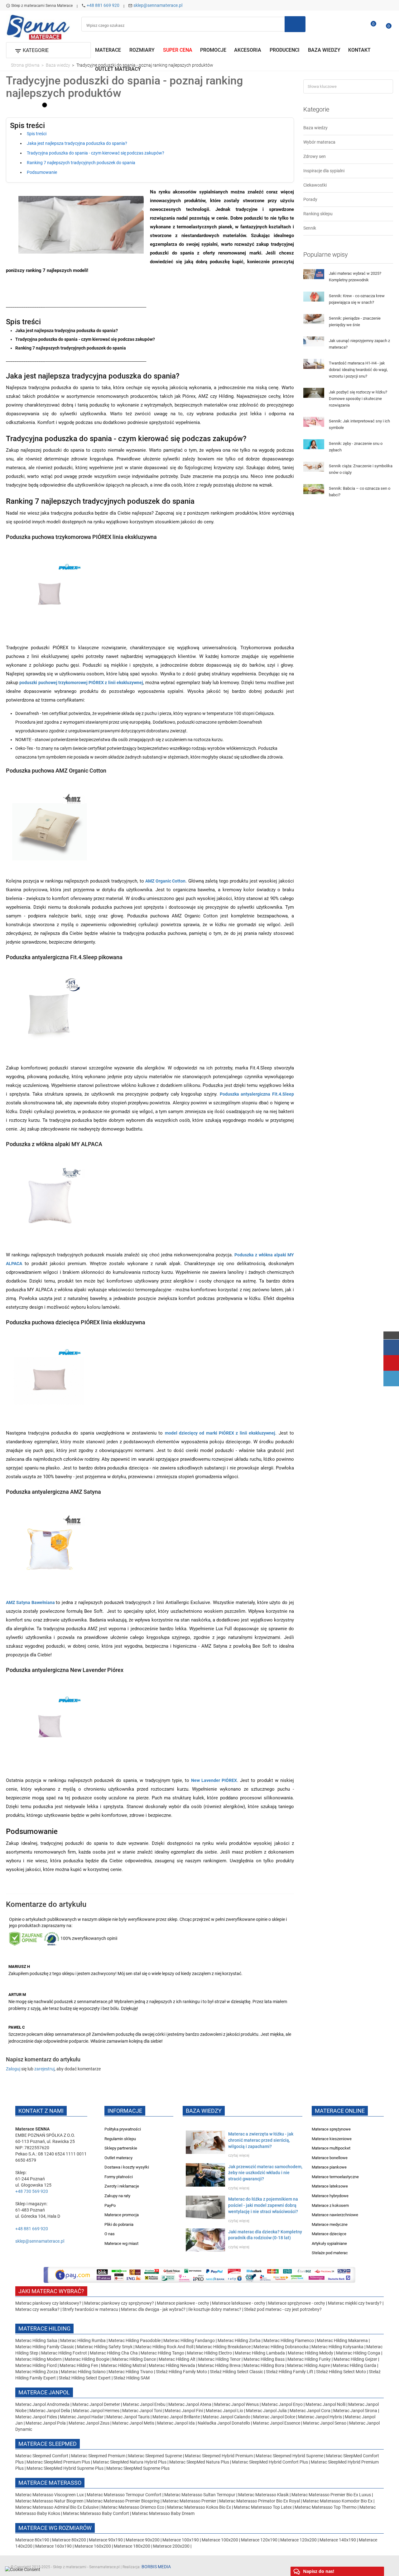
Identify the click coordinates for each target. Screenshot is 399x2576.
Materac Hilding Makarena (343, 2340)
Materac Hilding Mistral (123, 2365)
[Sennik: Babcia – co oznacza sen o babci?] (314, 489)
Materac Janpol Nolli (325, 2404)
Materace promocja (122, 2215)
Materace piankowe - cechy (183, 2303)
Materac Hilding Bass (264, 2359)
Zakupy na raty (117, 2196)
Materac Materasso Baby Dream (163, 2513)
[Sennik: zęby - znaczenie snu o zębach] (314, 444)
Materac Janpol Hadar (82, 2417)
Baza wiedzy (315, 128)
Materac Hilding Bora (264, 2365)
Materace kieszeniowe (332, 2139)
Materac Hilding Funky (309, 2359)
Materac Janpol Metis (133, 2423)
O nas (110, 2234)
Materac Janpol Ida (176, 2423)
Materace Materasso (50, 2483)
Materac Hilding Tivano (131, 2372)
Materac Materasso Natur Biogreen (50, 2501)
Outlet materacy (118, 2158)
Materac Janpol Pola (46, 2423)
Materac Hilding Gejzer (355, 2359)
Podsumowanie (42, 172)
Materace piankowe (329, 2167)
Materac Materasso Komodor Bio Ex (338, 2501)
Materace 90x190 (106, 2540)
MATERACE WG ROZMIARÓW (55, 2528)
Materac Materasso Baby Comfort (96, 2513)
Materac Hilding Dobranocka (281, 2347)
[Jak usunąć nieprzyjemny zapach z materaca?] (314, 341)
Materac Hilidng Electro (210, 2353)
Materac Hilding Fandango (190, 2340)
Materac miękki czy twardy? (355, 2303)
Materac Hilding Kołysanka (338, 2347)
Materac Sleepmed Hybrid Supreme (289, 2456)
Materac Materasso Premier (190, 2501)
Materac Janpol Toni (142, 2411)
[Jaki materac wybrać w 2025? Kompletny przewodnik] (314, 274)
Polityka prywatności (123, 2129)
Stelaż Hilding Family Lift (290, 2372)
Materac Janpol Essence (276, 2423)
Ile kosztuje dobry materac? (215, 2309)
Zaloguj (13, 2069)
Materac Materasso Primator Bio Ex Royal (260, 2501)
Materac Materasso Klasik (264, 2495)
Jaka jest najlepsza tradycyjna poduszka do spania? (77, 144)
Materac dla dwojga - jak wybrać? (153, 2309)
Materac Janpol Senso (325, 2423)
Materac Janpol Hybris (320, 2417)
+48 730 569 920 (32, 2191)
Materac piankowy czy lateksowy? (48, 2303)
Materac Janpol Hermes (96, 2411)
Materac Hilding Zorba (240, 2340)
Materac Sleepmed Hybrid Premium (219, 2456)
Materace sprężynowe (331, 2129)
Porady (310, 199)
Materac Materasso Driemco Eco (133, 2507)
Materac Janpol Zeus (89, 2423)
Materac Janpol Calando (226, 2417)
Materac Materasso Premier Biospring (123, 2501)
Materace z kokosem (330, 2205)
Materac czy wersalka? (38, 2309)
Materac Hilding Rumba (83, 2340)
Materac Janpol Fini (184, 2411)
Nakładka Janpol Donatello (224, 2423)
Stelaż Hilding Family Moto (182, 2372)
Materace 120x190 (259, 2540)
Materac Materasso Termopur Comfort (125, 2495)
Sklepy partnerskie (121, 2148)
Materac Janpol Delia (50, 2411)
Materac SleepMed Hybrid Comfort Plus (270, 2462)
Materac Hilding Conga (358, 2353)
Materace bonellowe (330, 2158)
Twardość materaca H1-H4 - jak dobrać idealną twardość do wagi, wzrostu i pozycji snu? (358, 370)
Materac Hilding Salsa (37, 2340)
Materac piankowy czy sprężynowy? (119, 2303)
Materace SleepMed (48, 2444)
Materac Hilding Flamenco (289, 2340)
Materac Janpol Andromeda (43, 2404)
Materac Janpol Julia (266, 2411)
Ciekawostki (315, 185)
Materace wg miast (121, 2243)
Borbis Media (156, 2567)
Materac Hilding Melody (310, 2353)
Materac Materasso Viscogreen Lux (50, 2495)
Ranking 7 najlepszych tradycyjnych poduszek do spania (81, 163)
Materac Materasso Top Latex (263, 2507)
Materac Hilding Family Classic (45, 2347)
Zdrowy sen (315, 156)
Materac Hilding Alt (177, 2359)
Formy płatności (119, 2177)
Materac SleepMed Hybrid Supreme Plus (65, 2468)
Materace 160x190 (53, 2546)
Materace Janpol (44, 2392)
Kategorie (316, 109)
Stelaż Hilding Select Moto (341, 2372)
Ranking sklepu (318, 214)
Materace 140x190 (338, 2540)
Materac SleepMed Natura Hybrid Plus (130, 2462)
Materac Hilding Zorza (37, 2372)
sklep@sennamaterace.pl (158, 5)
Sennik (310, 228)
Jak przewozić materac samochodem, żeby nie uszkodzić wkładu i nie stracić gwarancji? (265, 2173)
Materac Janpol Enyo (283, 2404)
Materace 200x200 (171, 2546)
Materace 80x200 (69, 2540)
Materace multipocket (331, 2148)
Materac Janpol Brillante (176, 2417)
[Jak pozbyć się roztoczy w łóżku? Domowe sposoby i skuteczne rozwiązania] (314, 393)
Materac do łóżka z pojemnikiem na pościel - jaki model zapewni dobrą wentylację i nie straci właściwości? (263, 2205)
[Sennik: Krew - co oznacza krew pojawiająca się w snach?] (314, 296)
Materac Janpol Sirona (355, 2411)
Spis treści (37, 134)
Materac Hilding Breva (219, 2365)
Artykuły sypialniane (329, 2243)
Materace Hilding (44, 2328)
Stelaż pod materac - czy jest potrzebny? (283, 2309)
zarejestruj (44, 2069)
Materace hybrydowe (330, 2196)
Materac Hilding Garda (354, 2365)
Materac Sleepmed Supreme (156, 2456)
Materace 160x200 (93, 2546)
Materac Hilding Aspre (308, 2365)
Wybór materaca (319, 142)
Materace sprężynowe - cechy (297, 2303)
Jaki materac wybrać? (51, 2291)
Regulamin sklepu (120, 2139)
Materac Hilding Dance (134, 2359)
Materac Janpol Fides (36, 2417)
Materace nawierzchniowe (335, 2215)
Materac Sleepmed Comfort (42, 2456)
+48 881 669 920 (103, 5)
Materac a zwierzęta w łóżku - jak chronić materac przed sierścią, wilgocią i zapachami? (261, 2140)
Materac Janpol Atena (190, 2404)
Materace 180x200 (132, 2546)
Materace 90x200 (143, 2540)
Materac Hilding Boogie (87, 2359)
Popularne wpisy (326, 255)
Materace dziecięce (329, 2234)
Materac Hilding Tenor (219, 2359)
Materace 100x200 (220, 2540)
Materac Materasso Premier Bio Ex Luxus (332, 2495)
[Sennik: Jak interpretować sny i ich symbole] (314, 421)
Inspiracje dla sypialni (324, 171)
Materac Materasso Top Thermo (326, 2507)
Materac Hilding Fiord (36, 2365)
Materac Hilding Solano (83, 2372)
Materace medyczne (330, 2224)
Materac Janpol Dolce (274, 2417)
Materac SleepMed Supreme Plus (138, 2468)
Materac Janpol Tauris (128, 2417)
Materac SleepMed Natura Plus (199, 2462)
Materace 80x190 (32, 2540)
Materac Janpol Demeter (97, 2404)
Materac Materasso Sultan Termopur (200, 2495)
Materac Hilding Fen (79, 2365)
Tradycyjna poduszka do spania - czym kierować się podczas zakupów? (96, 153)
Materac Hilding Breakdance (224, 2347)
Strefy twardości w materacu (90, 2309)
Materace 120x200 (298, 2540)
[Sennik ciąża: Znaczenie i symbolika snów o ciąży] (314, 466)
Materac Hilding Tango (163, 2353)
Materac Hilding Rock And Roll (165, 2347)
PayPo (110, 2205)
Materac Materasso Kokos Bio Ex (199, 2507)
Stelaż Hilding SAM (132, 2378)
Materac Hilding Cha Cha (114, 2353)
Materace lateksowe (330, 2186)
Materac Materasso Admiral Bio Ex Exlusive (57, 2507)
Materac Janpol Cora (310, 2411)
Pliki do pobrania (119, 2224)
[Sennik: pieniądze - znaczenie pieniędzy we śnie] (314, 319)
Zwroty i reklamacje (122, 2186)
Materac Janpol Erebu (145, 2404)
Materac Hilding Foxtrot (64, 2353)
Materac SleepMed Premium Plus (58, 2462)
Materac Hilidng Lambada (260, 2353)
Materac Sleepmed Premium (99, 2456)
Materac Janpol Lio (224, 2411)
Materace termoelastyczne (335, 2177)
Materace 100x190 (181, 2540)
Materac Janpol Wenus (237, 2404)
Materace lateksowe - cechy (239, 2303)
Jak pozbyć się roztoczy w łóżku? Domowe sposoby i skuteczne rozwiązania (358, 399)
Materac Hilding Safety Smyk (105, 2347)
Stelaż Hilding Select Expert (85, 2378)
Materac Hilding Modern (39, 2359)
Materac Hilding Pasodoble (135, 2340)
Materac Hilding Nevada (172, 2365)
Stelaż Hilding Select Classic (237, 2372)
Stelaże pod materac (330, 2253)
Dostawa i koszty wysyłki (127, 2167)
